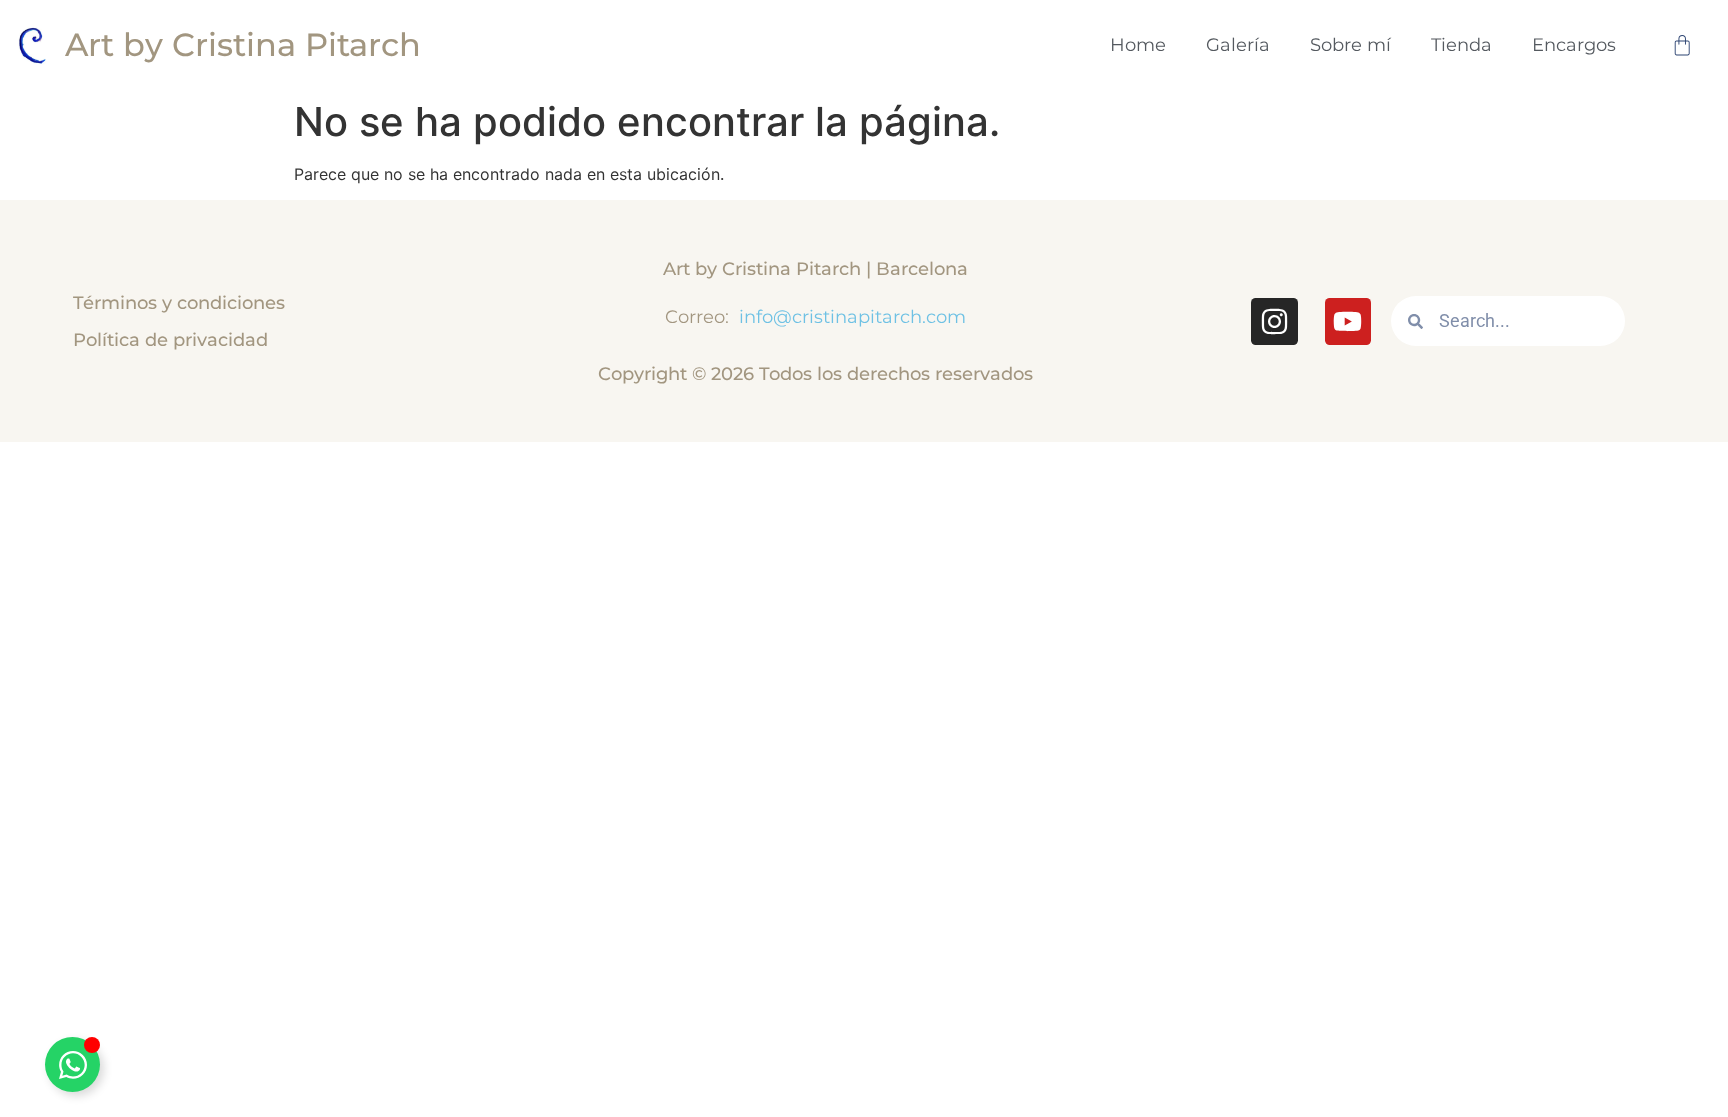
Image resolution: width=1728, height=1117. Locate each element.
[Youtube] (1348, 321)
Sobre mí (1350, 44)
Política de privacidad (170, 339)
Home (1138, 44)
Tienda (1461, 44)
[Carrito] (1682, 45)
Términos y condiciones (179, 302)
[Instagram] (1274, 321)
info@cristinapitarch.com (850, 316)
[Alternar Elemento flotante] (72, 1064)
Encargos (1574, 44)
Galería (1238, 44)
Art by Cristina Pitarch (243, 44)
